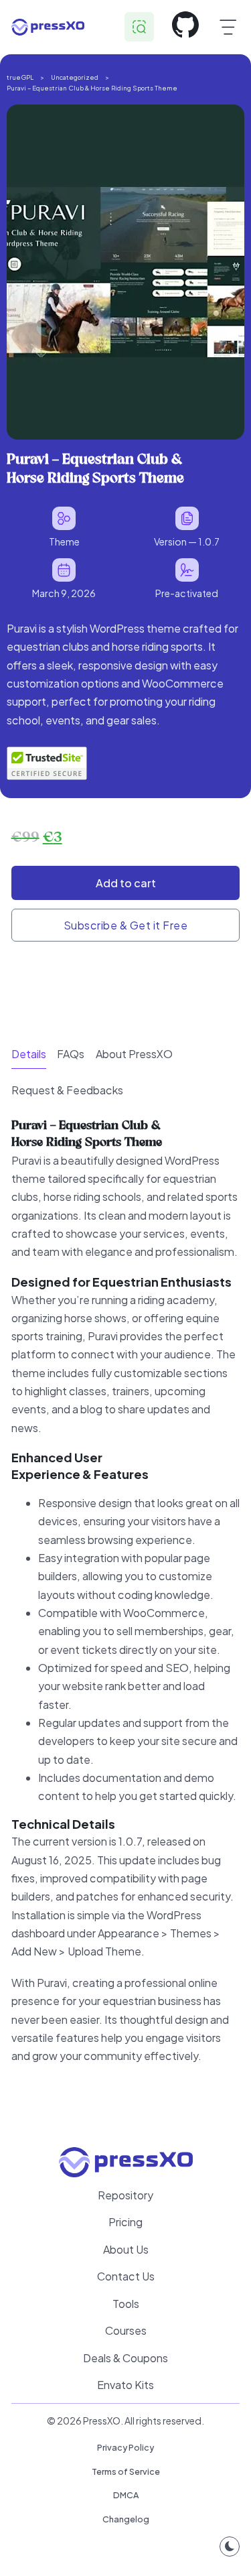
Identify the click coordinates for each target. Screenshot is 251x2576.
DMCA (126, 2495)
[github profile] (185, 27)
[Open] (228, 27)
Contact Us (126, 2276)
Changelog (126, 2519)
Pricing (125, 2222)
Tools (126, 2304)
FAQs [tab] (71, 1054)
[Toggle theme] (230, 2547)
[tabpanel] (126, 1607)
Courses (126, 2330)
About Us (126, 2249)
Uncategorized (75, 77)
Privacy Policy (125, 2447)
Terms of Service (126, 2471)
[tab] (29, 1054)
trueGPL (20, 77)
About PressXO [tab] (134, 1054)
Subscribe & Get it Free (126, 925)
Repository (125, 2195)
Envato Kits (125, 2385)
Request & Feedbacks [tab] (67, 1090)
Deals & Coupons (125, 2358)
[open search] (139, 27)
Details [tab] (29, 1054)
